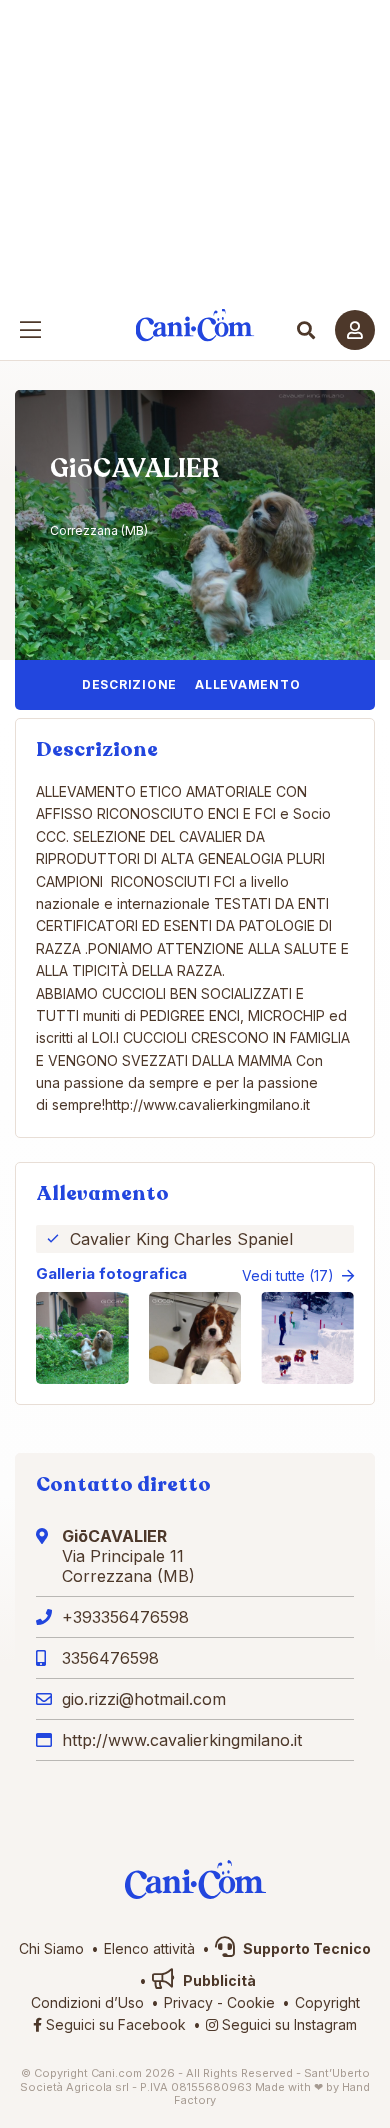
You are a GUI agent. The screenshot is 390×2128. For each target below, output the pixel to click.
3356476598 (110, 1658)
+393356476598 (125, 1617)
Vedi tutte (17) (288, 1275)
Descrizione (129, 684)
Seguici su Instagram (287, 2024)
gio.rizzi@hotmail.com (144, 1699)
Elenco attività (149, 1948)
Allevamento (247, 684)
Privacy (188, 2002)
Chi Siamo (51, 1948)
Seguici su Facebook (114, 2024)
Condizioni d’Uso (87, 2002)
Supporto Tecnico (305, 1948)
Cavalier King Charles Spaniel (181, 1239)
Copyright (327, 2002)
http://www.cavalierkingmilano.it (182, 1740)
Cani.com (195, 325)
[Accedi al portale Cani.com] (355, 330)
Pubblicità (218, 1980)
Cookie (251, 2002)
